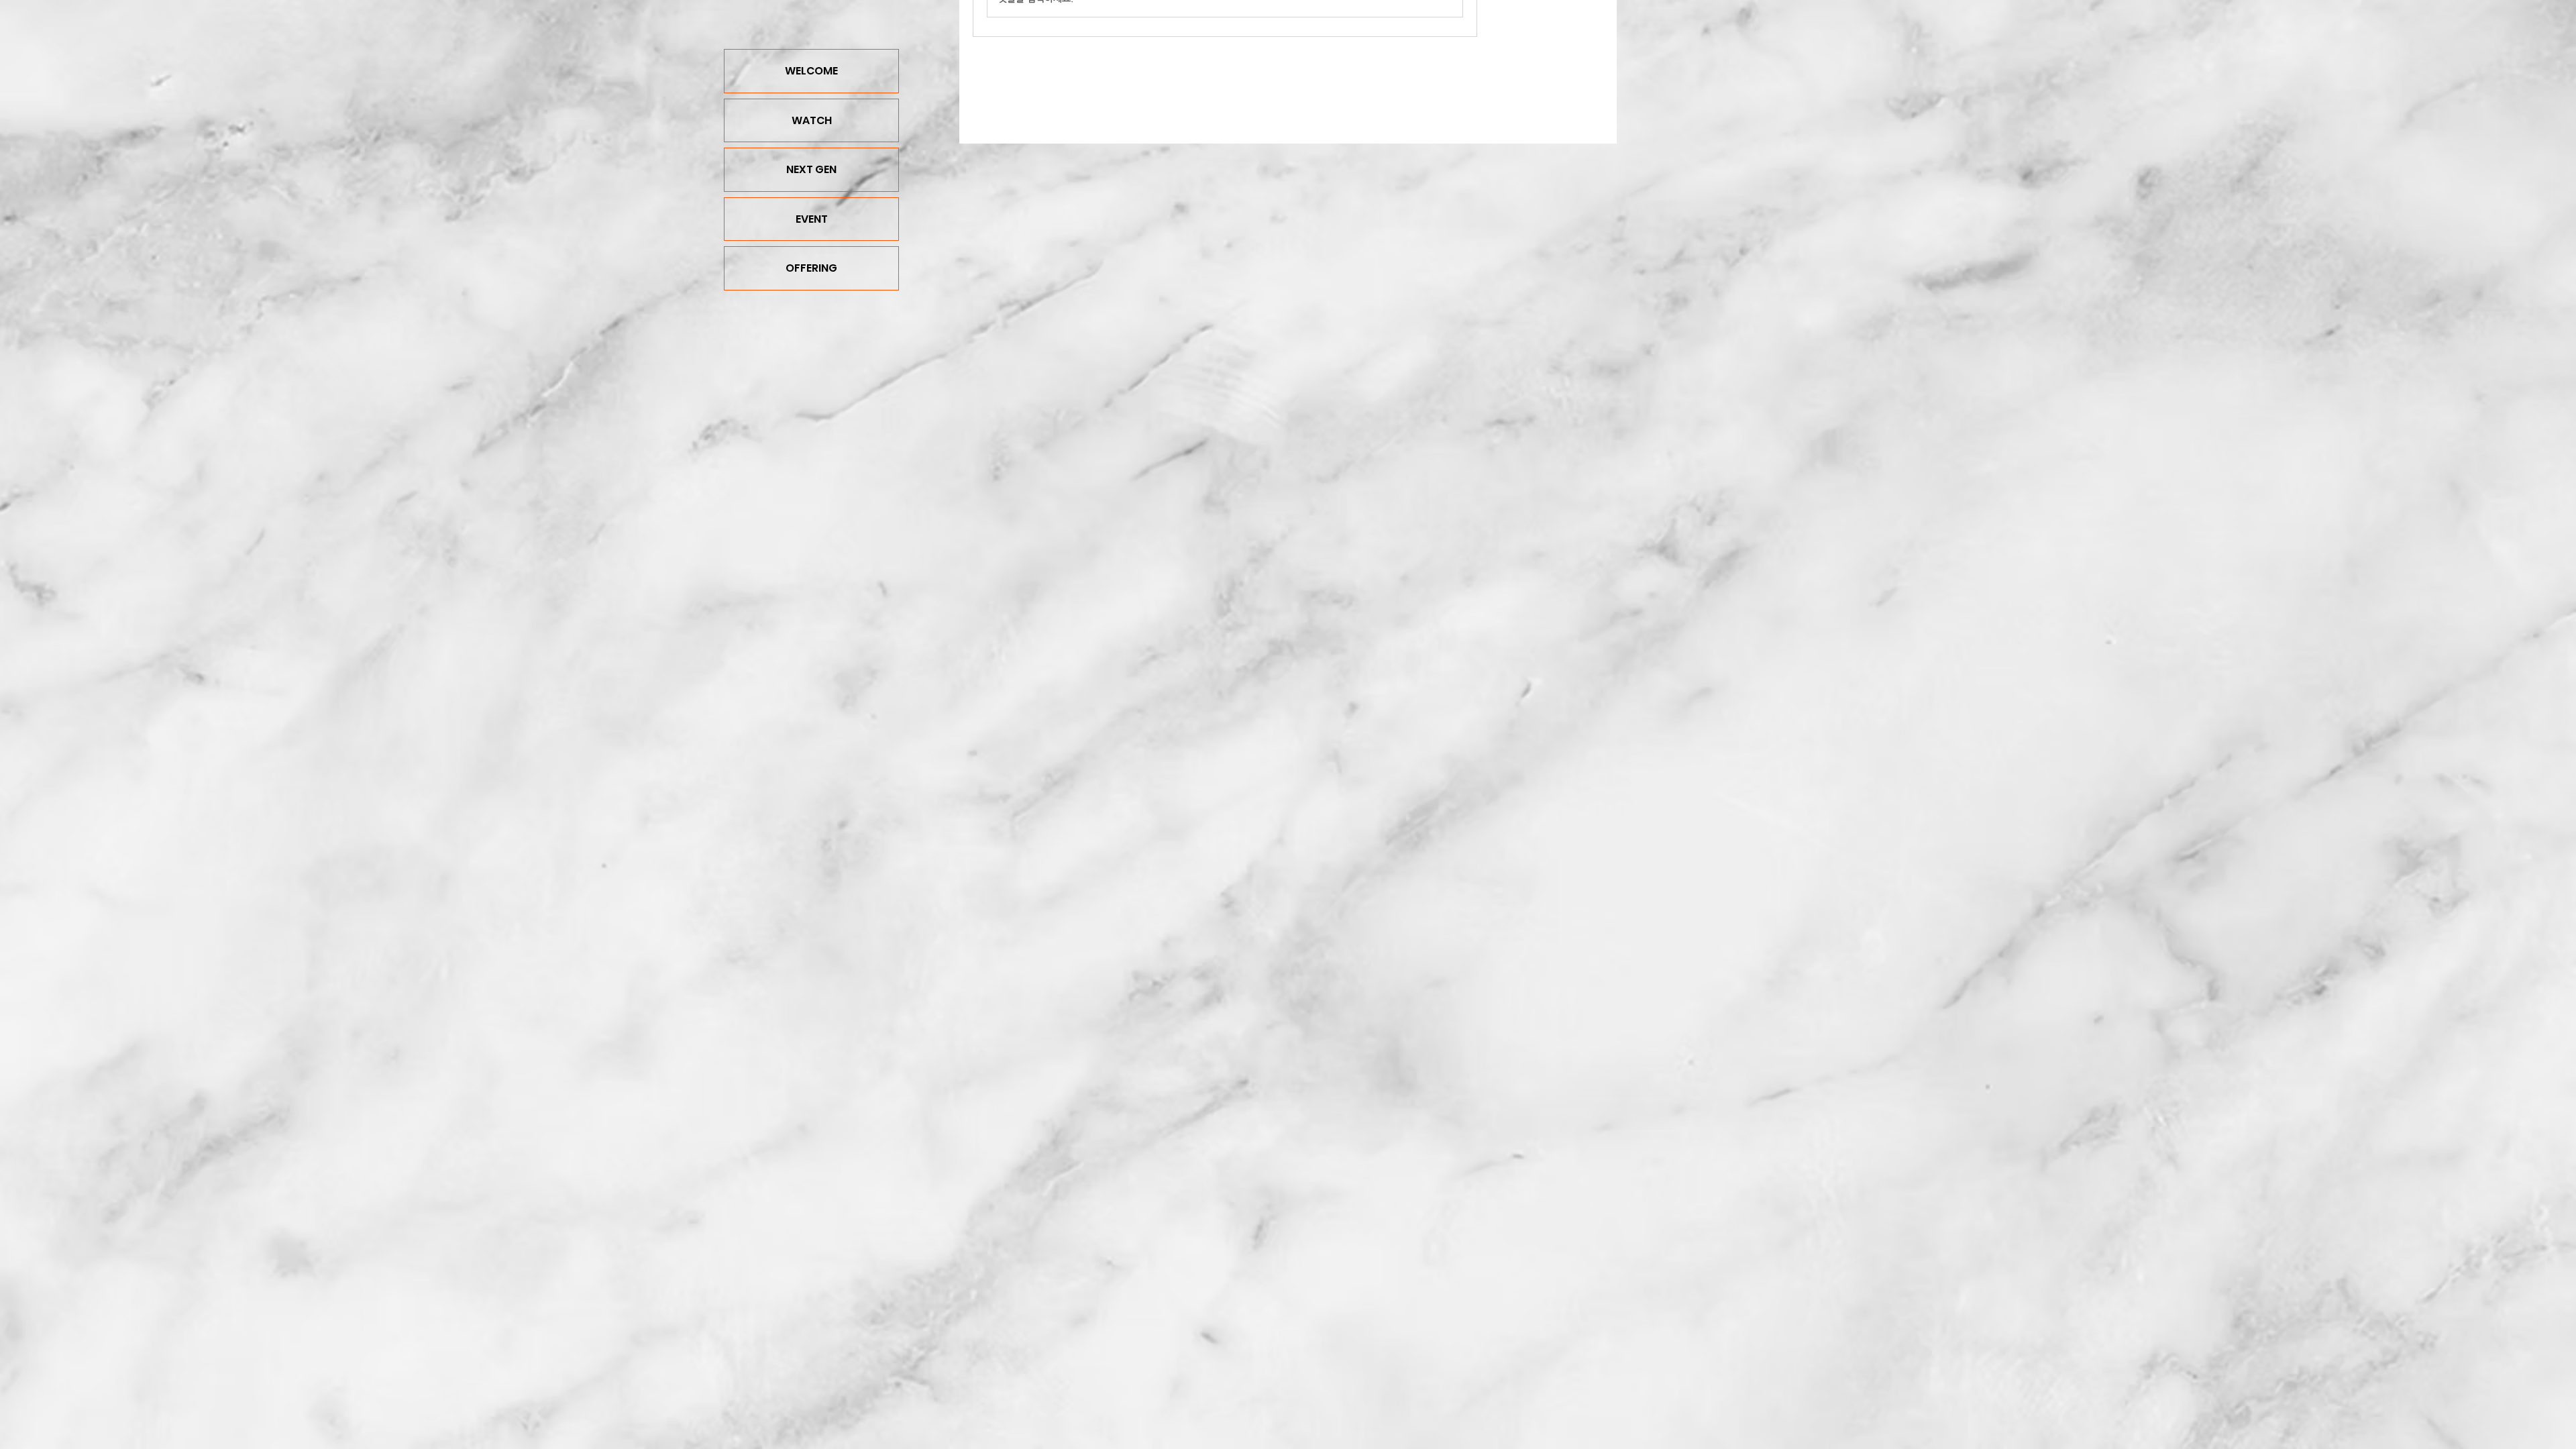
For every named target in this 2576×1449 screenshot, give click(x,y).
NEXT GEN (811, 169)
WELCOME (811, 71)
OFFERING (811, 268)
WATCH (812, 120)
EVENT (812, 219)
